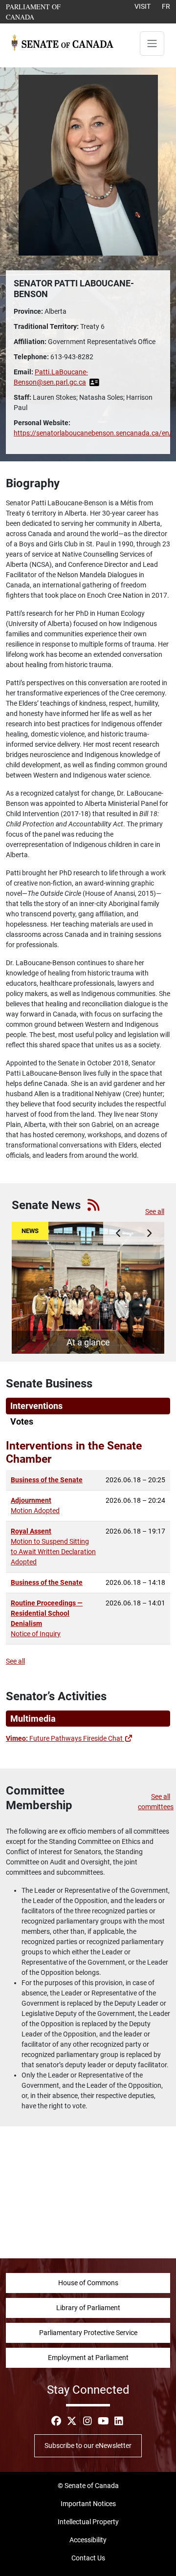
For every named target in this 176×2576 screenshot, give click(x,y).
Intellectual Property (88, 2522)
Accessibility (88, 2540)
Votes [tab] (22, 1422)
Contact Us (88, 2558)
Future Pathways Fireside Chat (69, 1738)
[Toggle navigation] (152, 43)
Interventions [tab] (36, 1406)
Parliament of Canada (44, 11)
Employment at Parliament (88, 2358)
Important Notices (88, 2504)
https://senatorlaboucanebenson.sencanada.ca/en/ (93, 433)
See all (155, 1212)
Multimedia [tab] (33, 1719)
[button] (119, 1233)
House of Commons (88, 2283)
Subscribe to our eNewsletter (88, 2446)
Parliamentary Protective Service (88, 2333)
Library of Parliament (88, 2308)
